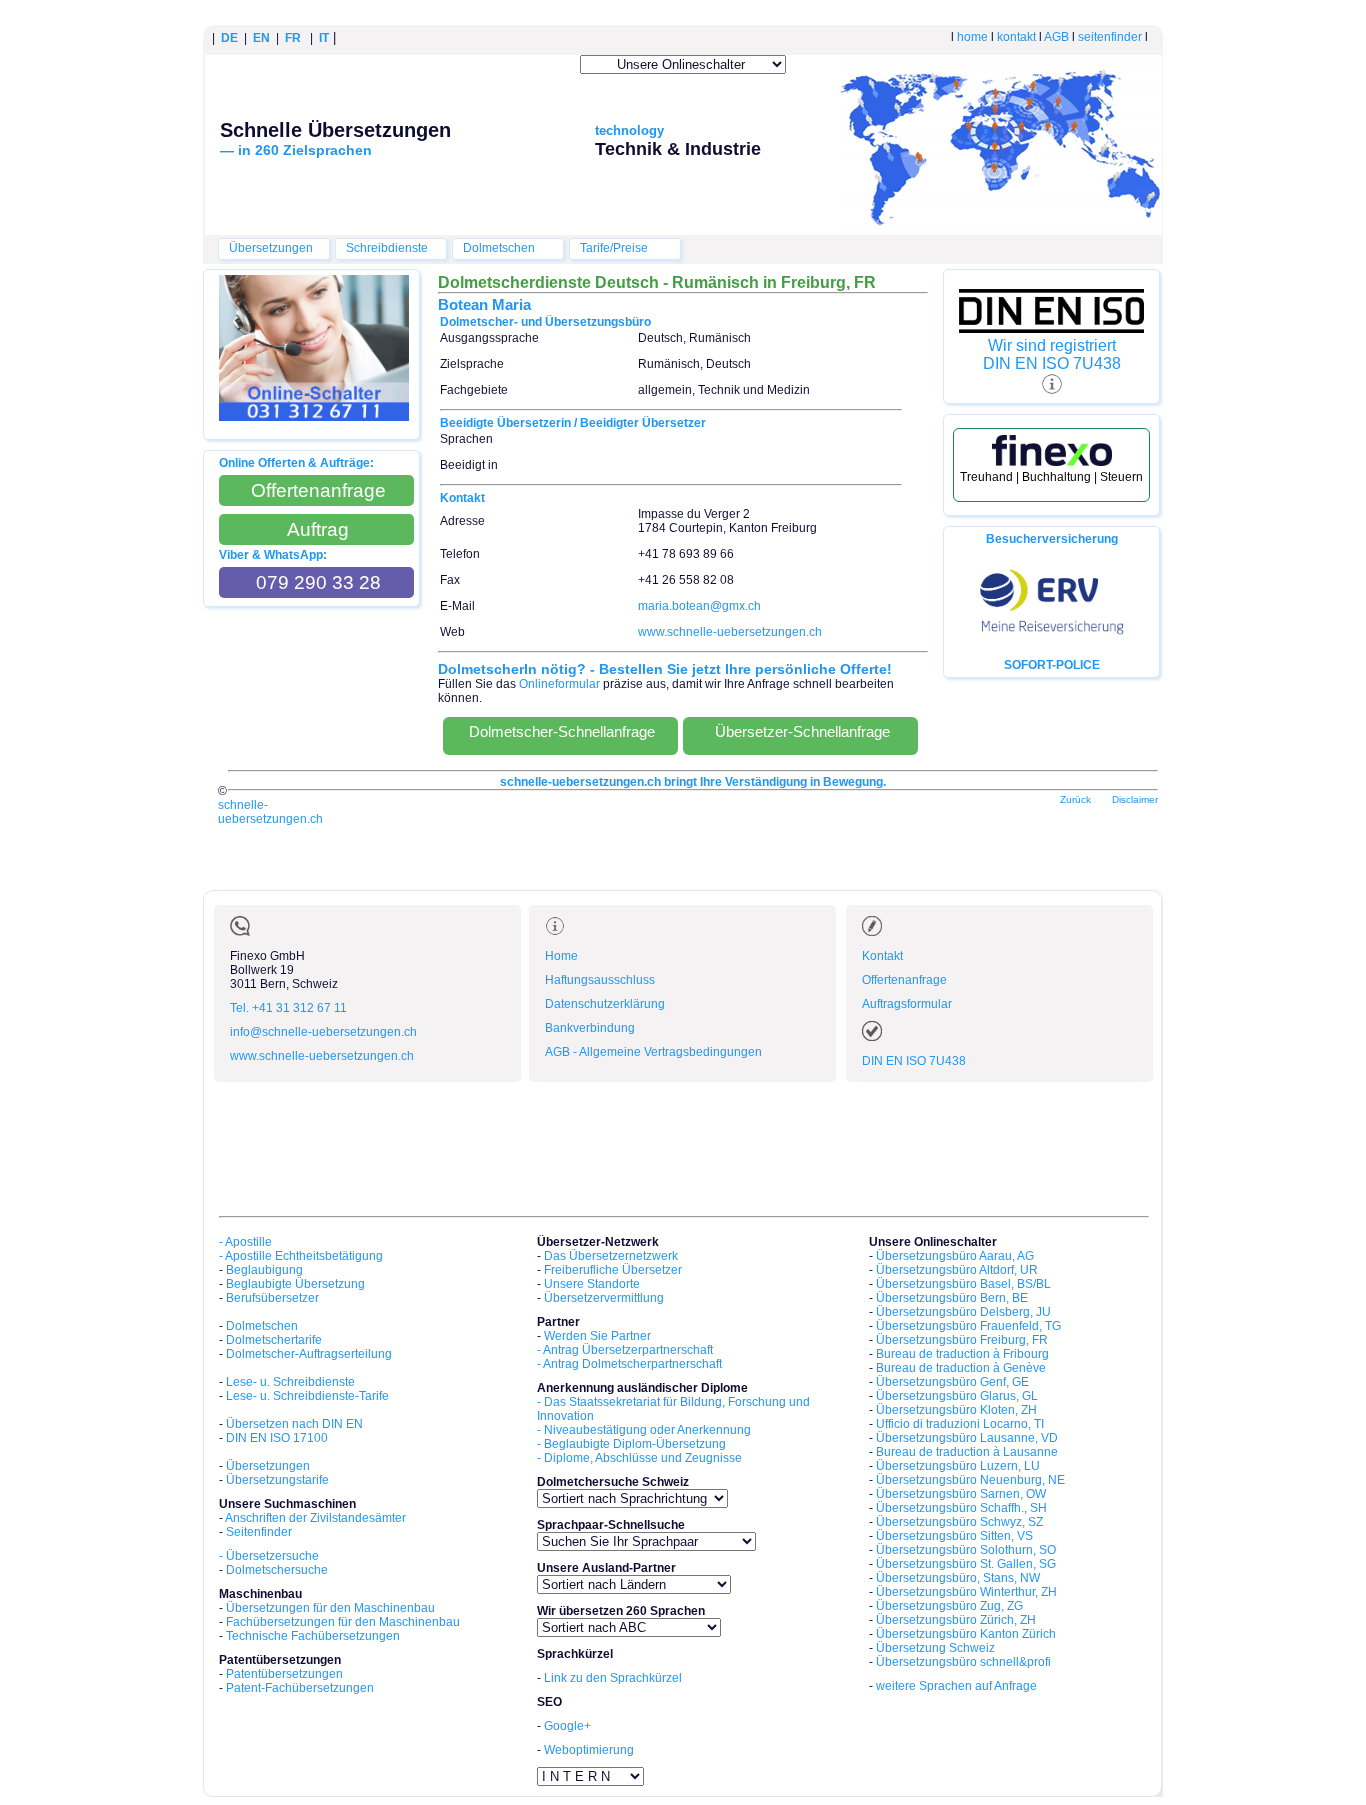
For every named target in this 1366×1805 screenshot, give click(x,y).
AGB (1056, 37)
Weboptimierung (589, 1750)
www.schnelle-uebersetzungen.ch (730, 632)
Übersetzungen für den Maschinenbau (330, 1608)
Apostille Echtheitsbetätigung (304, 1256)
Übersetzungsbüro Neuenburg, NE (970, 1480)
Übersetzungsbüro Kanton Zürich (966, 1634)
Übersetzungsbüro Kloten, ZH (956, 1410)
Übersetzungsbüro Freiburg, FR (962, 1340)
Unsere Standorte (592, 1284)
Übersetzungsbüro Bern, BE (952, 1298)
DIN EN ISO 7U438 (1052, 363)
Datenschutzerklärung (605, 1004)
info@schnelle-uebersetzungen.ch (323, 1032)
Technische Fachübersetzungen (313, 1636)
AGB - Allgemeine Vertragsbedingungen (653, 1052)
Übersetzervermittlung (604, 1298)
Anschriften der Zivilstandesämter (315, 1518)
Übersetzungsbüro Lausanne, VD (967, 1438)
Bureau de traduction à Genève (961, 1368)
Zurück (1075, 799)
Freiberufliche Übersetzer (613, 1270)
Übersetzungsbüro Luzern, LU (958, 1466)
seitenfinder (1110, 37)
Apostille (248, 1242)
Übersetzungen (271, 248)
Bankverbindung (590, 1028)
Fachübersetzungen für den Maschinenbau (343, 1622)
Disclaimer (1135, 799)
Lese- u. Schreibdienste (290, 1382)
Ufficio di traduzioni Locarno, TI (960, 1424)
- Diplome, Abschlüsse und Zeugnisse (639, 1458)
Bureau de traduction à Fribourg (962, 1354)
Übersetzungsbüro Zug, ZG (949, 1606)
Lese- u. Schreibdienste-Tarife (307, 1396)
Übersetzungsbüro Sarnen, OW (961, 1494)
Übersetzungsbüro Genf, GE (952, 1382)
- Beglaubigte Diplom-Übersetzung (631, 1444)
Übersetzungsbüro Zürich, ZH (956, 1620)
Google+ (567, 1726)
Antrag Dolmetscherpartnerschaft (632, 1364)
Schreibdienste (387, 248)
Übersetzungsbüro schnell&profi (963, 1662)
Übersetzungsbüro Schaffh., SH (961, 1508)
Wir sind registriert (1052, 345)
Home (561, 956)
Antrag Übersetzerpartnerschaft (628, 1350)
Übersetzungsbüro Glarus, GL (957, 1396)
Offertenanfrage (904, 980)
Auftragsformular (907, 1004)
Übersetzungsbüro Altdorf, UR (957, 1270)
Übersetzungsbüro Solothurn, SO (966, 1550)
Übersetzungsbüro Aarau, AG (955, 1256)
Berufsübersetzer (272, 1298)
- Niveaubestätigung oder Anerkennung (644, 1430)
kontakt (1016, 37)
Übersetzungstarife (277, 1480)
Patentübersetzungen (284, 1674)
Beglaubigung (264, 1270)
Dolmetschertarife (274, 1340)
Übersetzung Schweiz (935, 1648)
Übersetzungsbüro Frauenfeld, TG (968, 1326)
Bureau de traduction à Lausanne (967, 1452)
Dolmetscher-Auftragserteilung (309, 1354)
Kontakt (882, 956)
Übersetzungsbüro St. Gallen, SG (966, 1564)
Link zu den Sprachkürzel (613, 1678)
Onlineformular (559, 684)
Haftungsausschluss (600, 980)
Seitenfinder (259, 1532)
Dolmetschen (499, 248)
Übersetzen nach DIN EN (294, 1424)
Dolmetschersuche (277, 1570)
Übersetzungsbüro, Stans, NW (958, 1578)
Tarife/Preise (614, 248)
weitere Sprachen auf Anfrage (956, 1686)
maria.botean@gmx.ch (699, 606)
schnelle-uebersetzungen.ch (270, 812)
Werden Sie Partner (597, 1336)
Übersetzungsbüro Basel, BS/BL (963, 1284)
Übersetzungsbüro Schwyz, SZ (959, 1522)
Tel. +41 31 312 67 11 (288, 1008)
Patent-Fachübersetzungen (300, 1688)
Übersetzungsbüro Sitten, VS (954, 1536)
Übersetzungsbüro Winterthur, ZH (966, 1592)
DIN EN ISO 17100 (277, 1438)
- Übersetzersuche (269, 1556)
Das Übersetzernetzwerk (611, 1256)
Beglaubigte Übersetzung (295, 1284)
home (972, 37)
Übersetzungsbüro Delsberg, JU (963, 1312)
